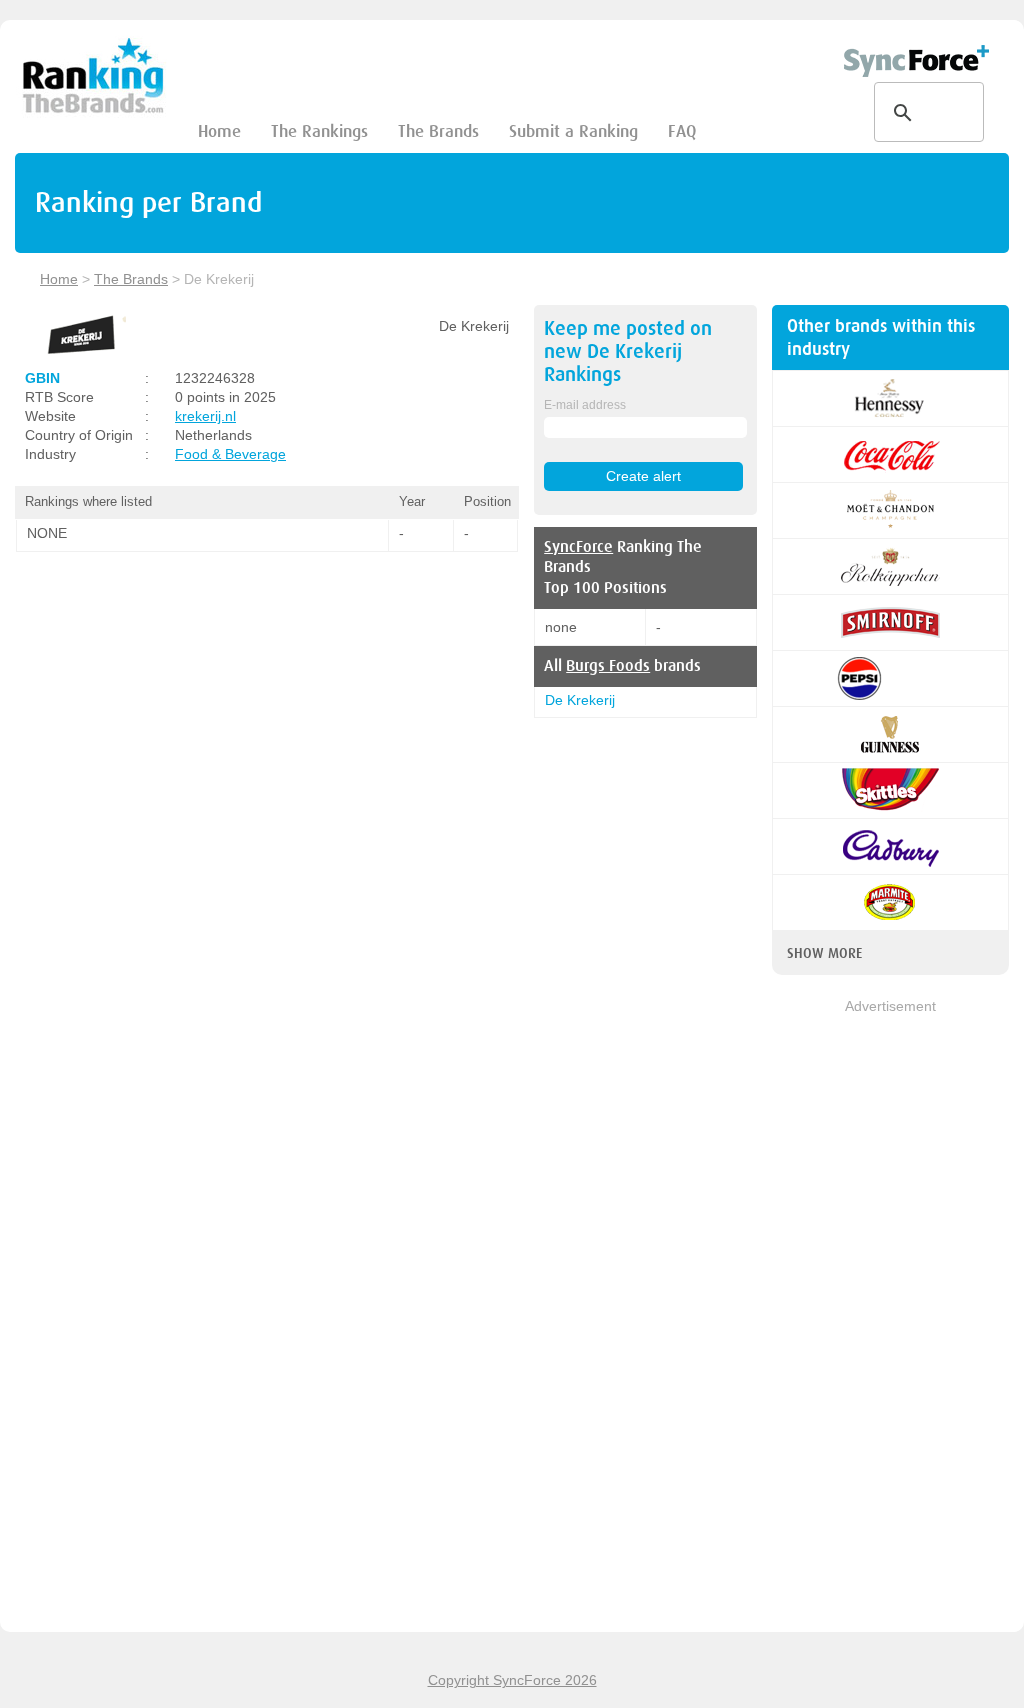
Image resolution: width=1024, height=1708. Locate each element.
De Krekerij (580, 700)
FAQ (682, 131)
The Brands (438, 131)
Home (219, 131)
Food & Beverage (230, 454)
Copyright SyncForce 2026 (512, 1680)
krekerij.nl (205, 416)
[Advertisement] (890, 1317)
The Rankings (319, 131)
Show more (824, 953)
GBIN (42, 378)
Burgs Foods (608, 666)
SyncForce (578, 547)
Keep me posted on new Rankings (628, 351)
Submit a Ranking (573, 131)
